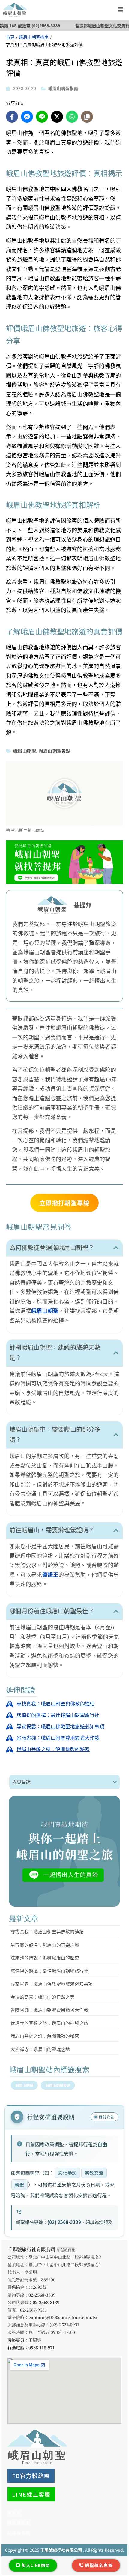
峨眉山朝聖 (25, 751)
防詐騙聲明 (19, 2533)
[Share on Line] (42, 117)
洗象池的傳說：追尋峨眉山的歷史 (45, 1958)
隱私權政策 (19, 2523)
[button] (120, 10)
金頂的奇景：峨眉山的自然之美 (43, 1997)
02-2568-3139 (46, 2302)
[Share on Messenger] (27, 117)
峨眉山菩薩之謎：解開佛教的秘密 (45, 2036)
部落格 (14, 2512)
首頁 (10, 37)
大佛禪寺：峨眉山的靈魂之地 (40, 2049)
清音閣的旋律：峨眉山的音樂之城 (45, 1945)
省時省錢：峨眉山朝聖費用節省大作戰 (49, 2010)
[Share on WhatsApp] (72, 117)
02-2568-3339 (42, 2295)
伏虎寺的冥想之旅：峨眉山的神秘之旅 (49, 2023)
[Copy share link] (87, 117)
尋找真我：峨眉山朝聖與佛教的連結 (47, 1932)
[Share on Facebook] (12, 117)
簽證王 (51, 1575)
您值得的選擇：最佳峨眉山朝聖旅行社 (49, 1971)
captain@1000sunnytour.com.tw (63, 2317)
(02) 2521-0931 (64, 2325)
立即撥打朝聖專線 (64, 1203)
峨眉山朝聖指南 (34, 37)
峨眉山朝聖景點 (55, 751)
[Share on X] (57, 117)
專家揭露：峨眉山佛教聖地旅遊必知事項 (52, 1984)
